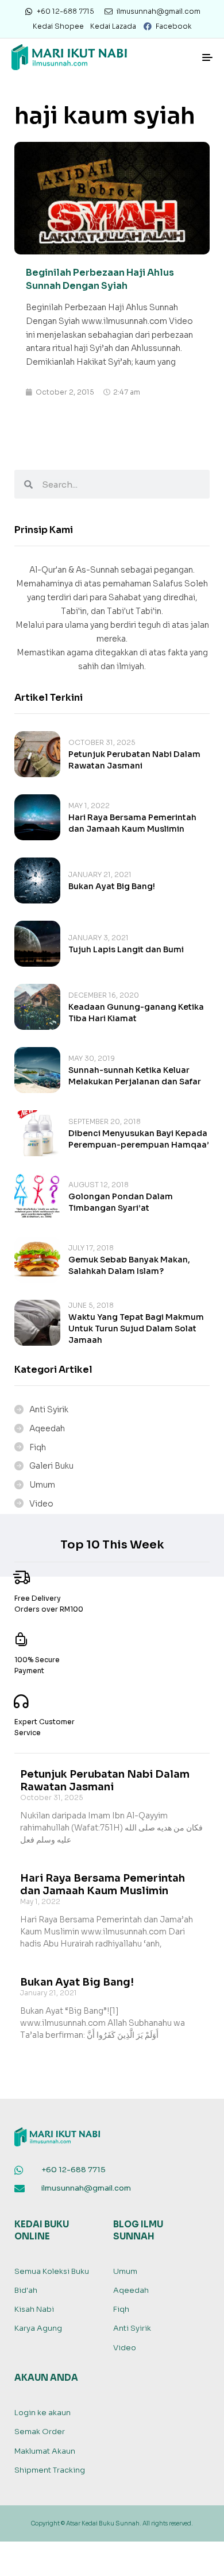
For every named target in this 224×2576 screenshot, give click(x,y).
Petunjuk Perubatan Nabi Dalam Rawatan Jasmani (105, 1781)
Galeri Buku (51, 1466)
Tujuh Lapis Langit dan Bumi (126, 949)
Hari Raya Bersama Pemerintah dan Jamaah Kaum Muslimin (103, 1884)
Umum (42, 1485)
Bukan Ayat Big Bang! (112, 886)
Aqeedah (47, 1428)
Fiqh (38, 1447)
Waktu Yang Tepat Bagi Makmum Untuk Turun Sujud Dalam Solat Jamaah (136, 1328)
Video (41, 1504)
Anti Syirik (49, 1409)
